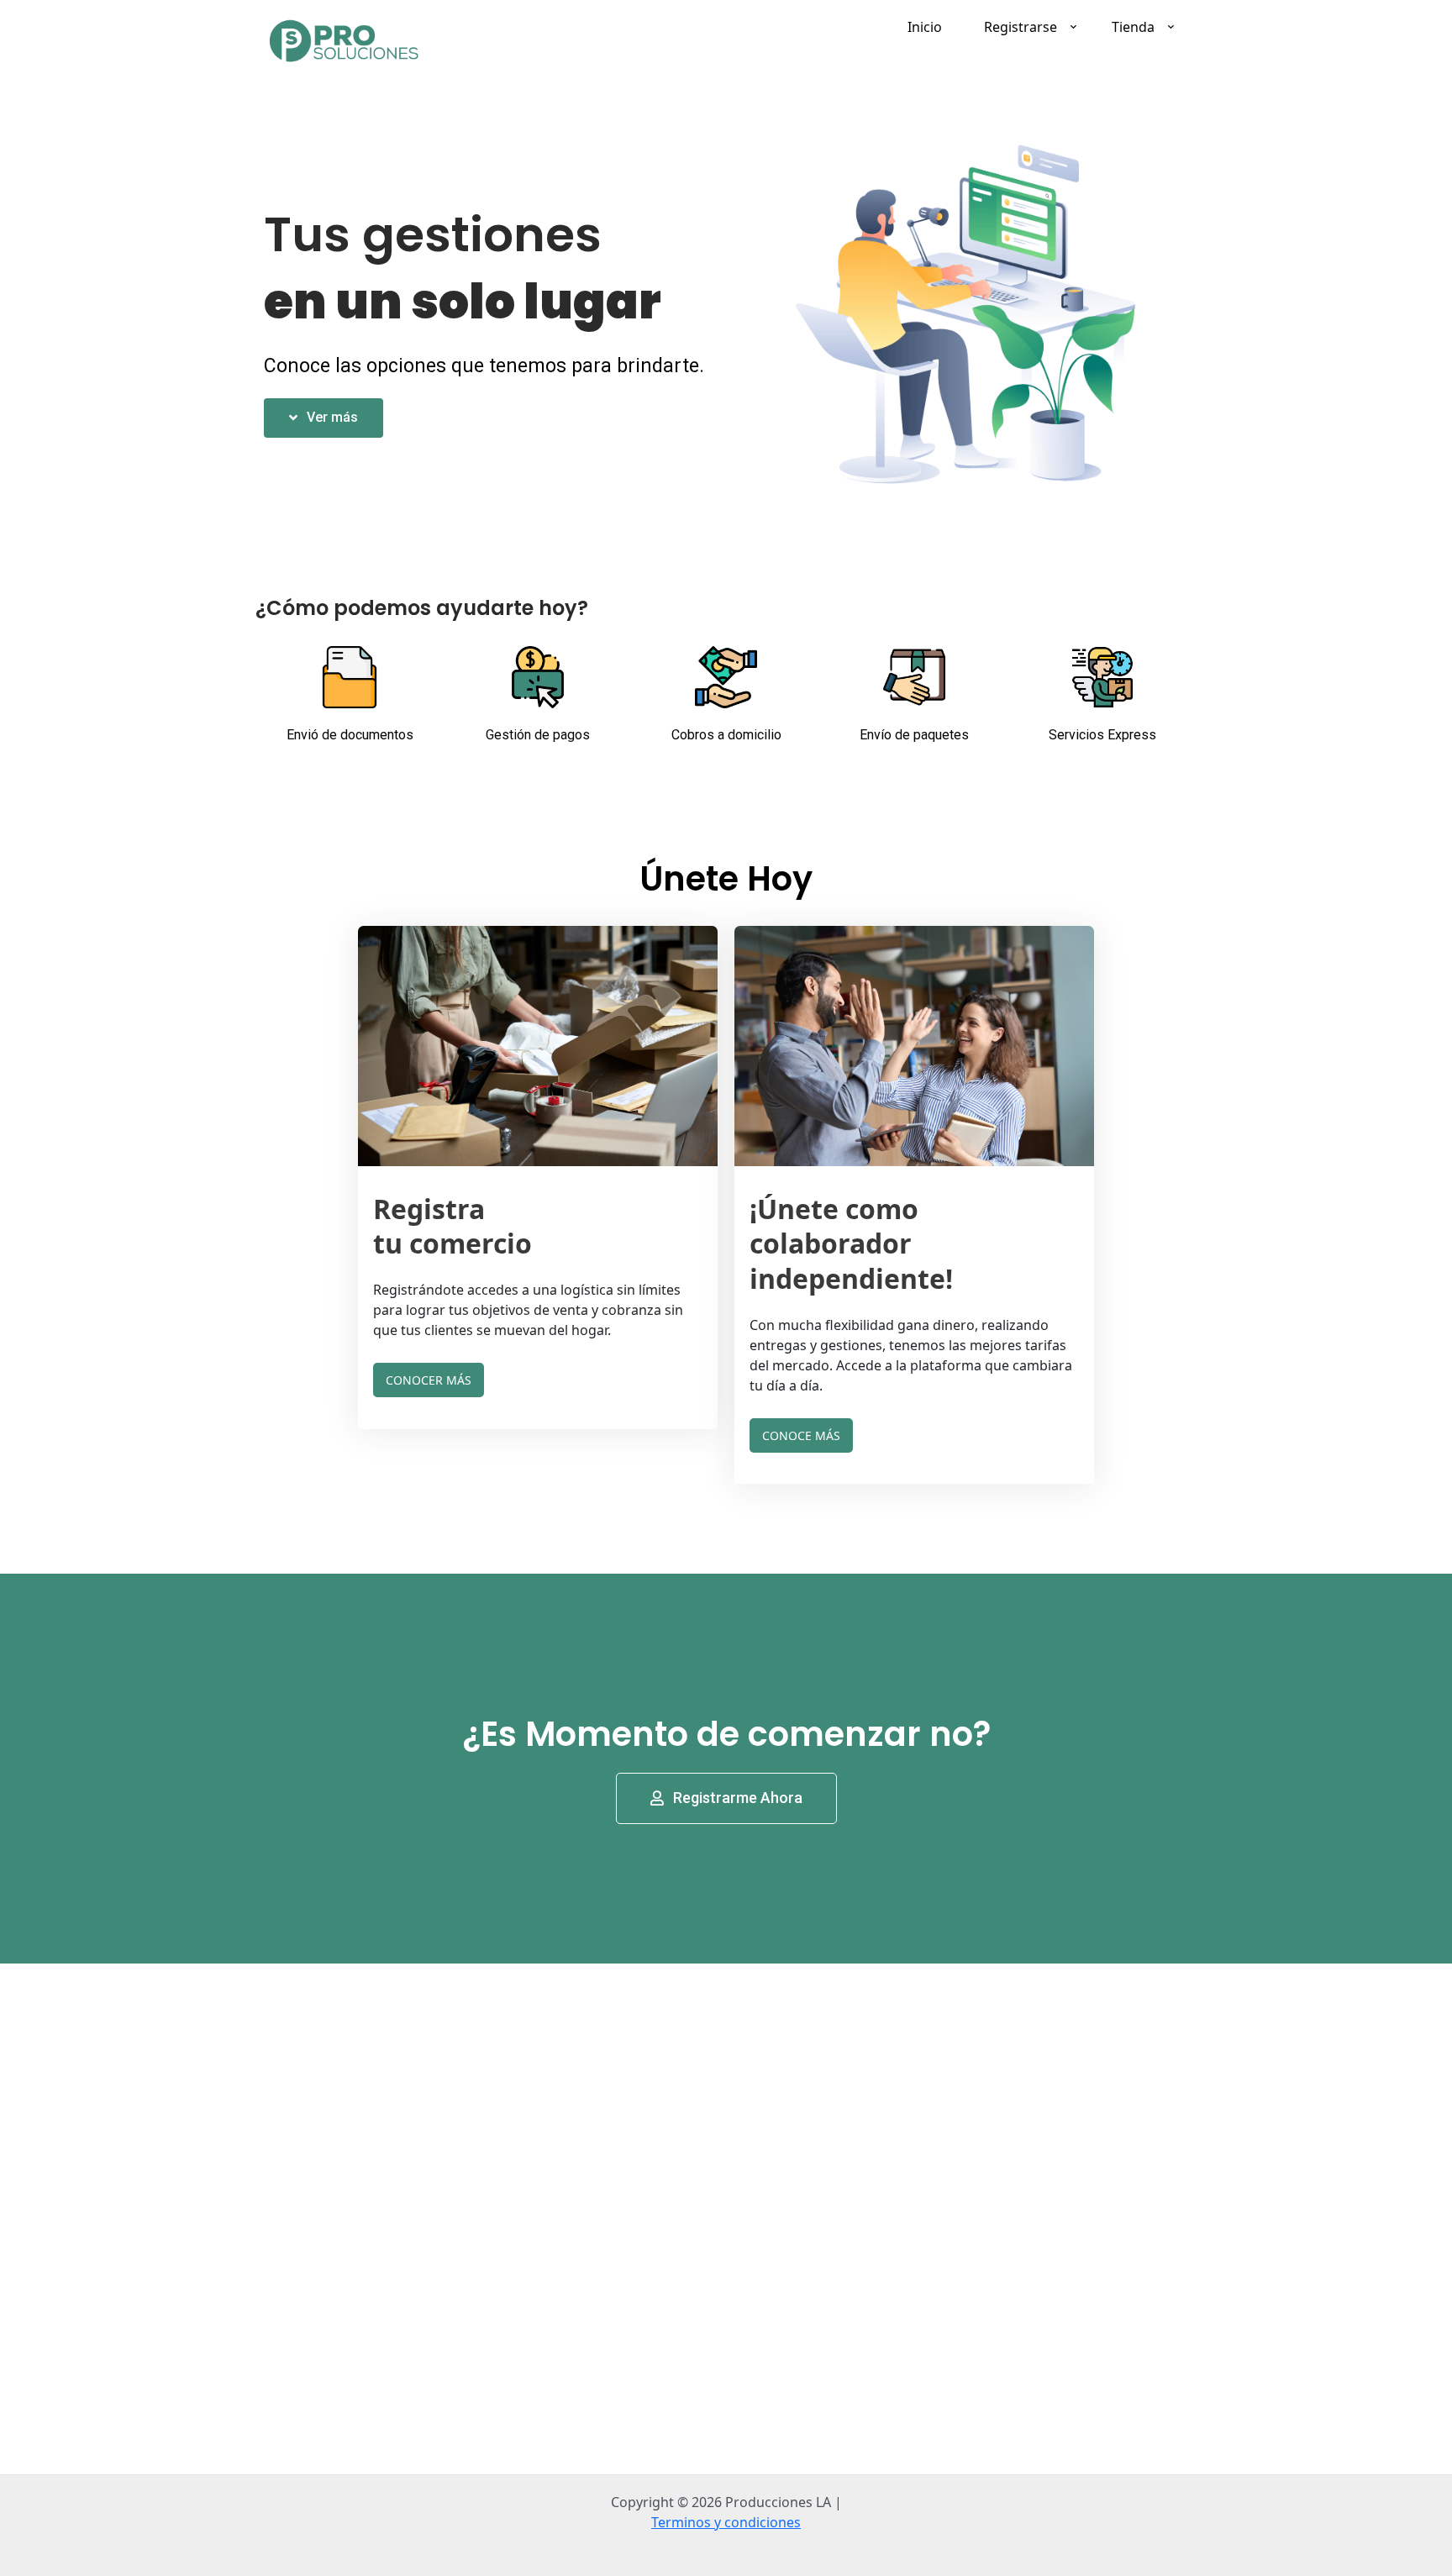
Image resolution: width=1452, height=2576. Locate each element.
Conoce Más (801, 1435)
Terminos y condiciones (726, 2522)
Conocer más (429, 1380)
